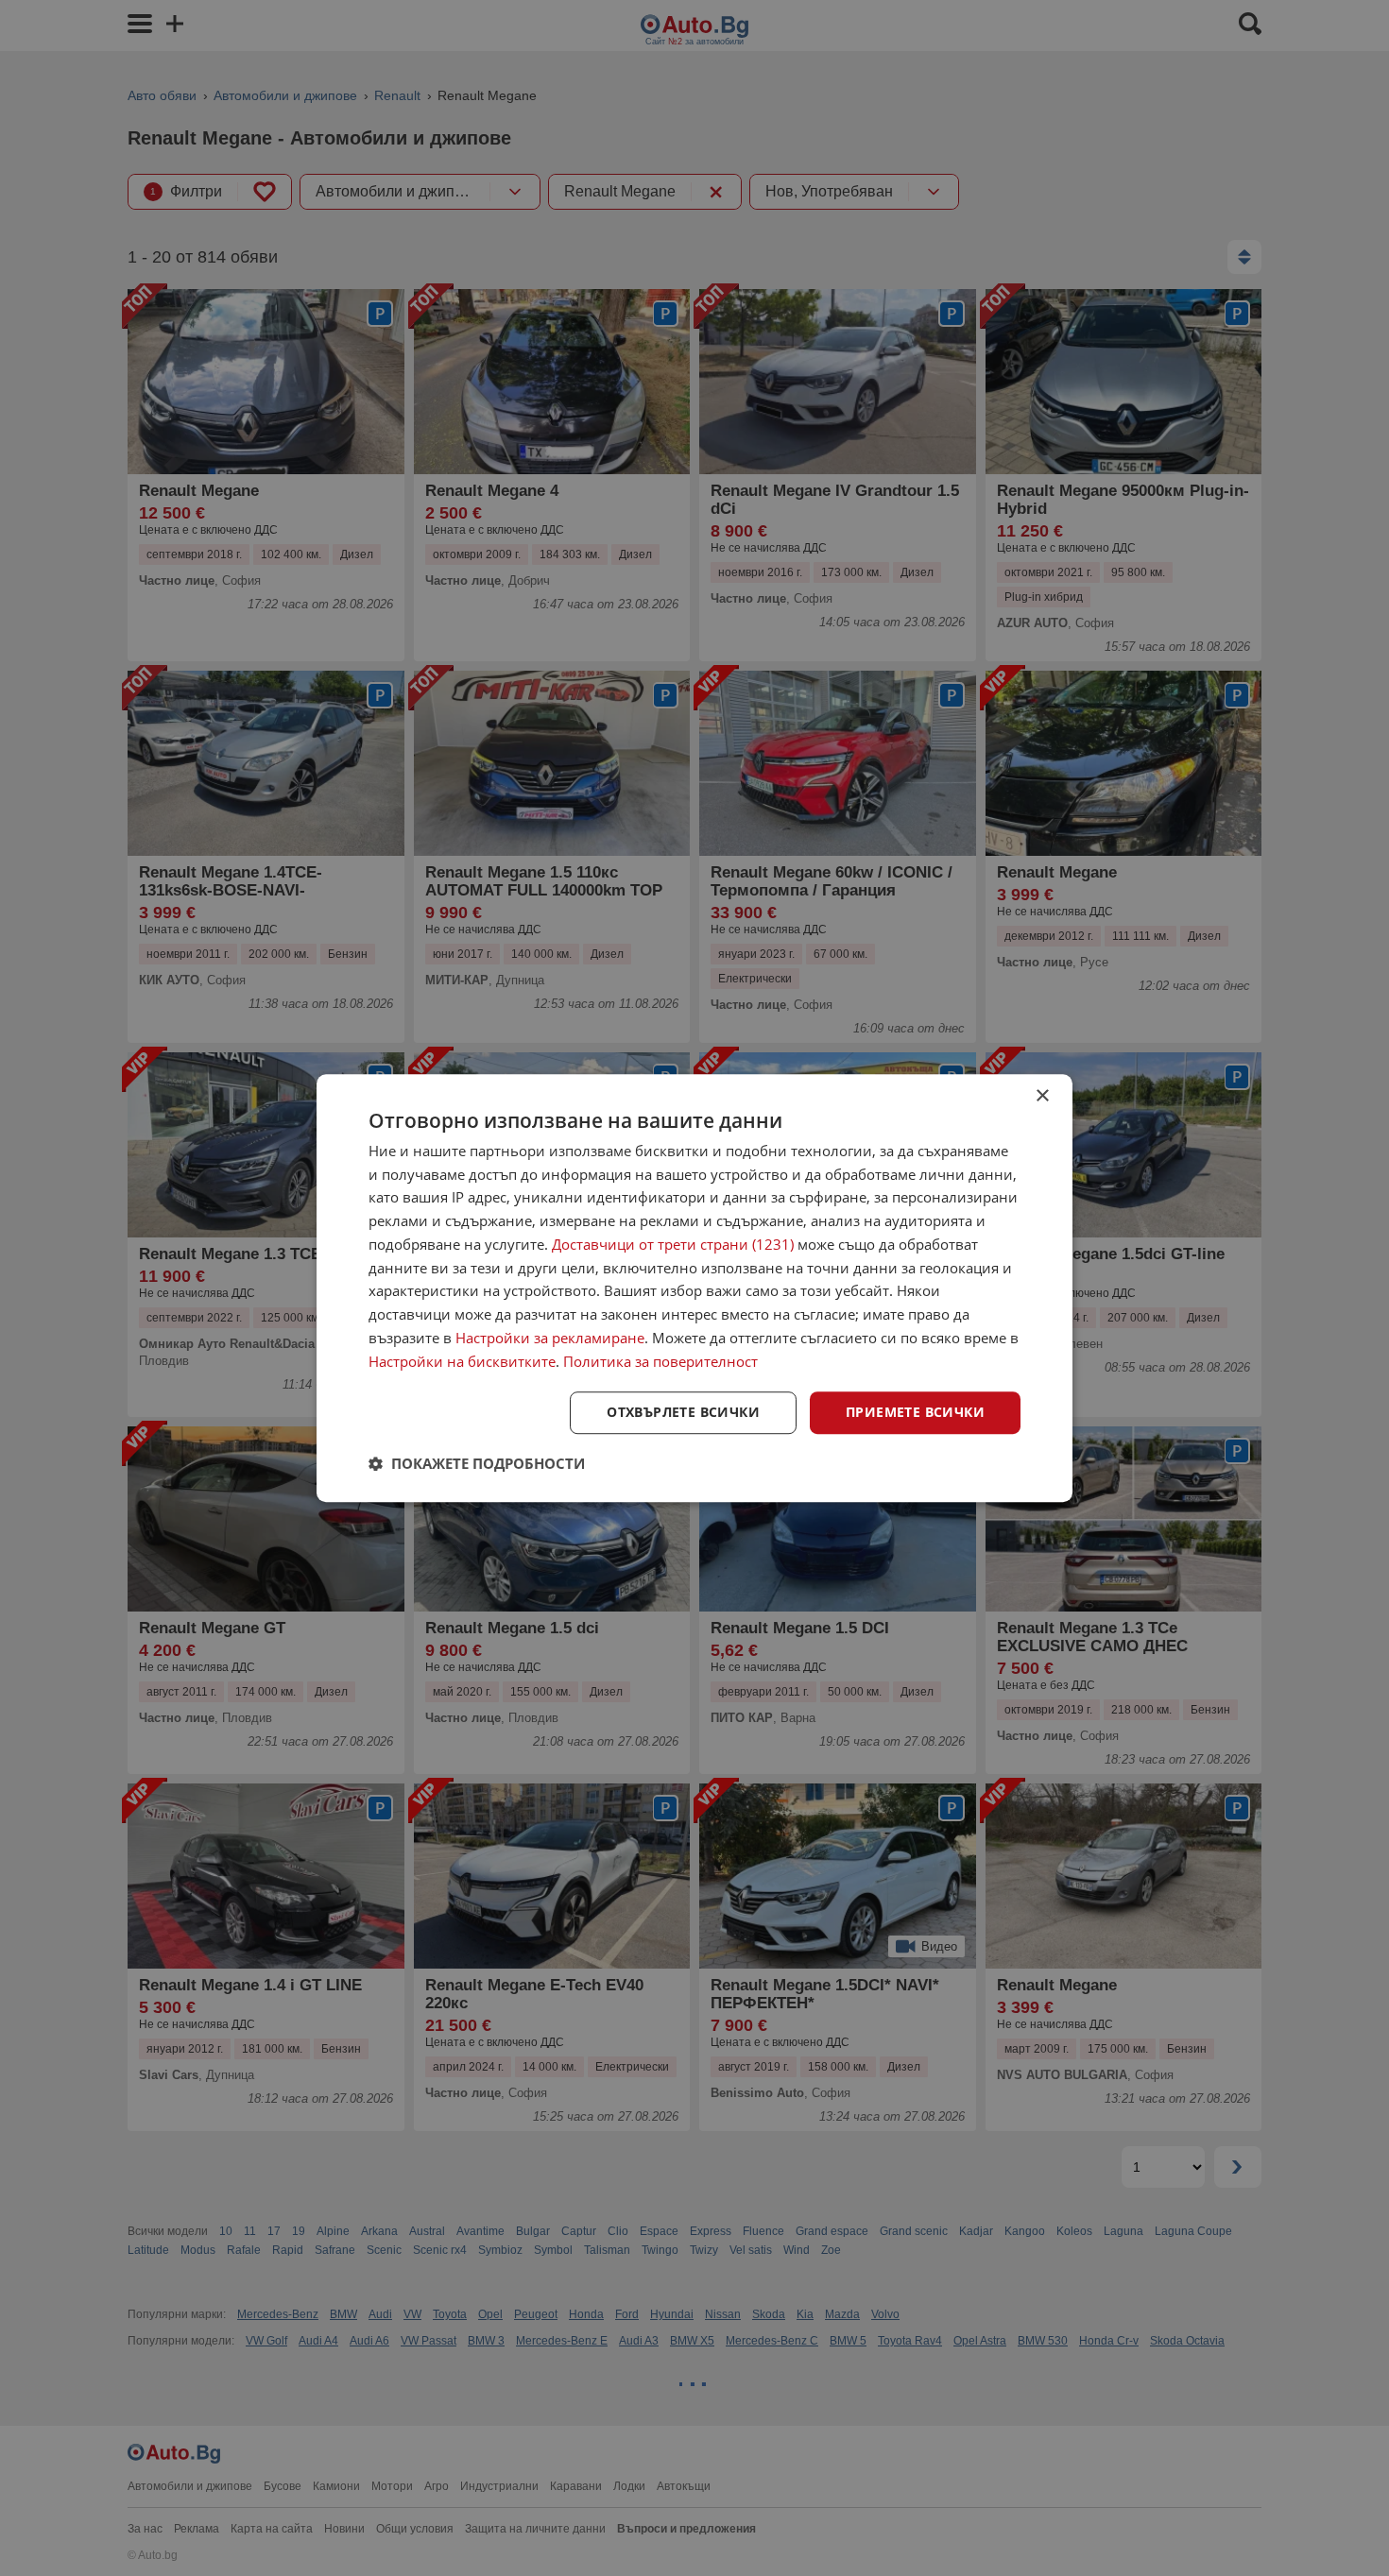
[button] (477, 1463)
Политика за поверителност (660, 1361)
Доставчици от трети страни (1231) (673, 1244)
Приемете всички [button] (915, 1413)
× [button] (1042, 1096)
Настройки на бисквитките (462, 1361)
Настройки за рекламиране (550, 1338)
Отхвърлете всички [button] (683, 1413)
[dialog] (694, 1288)
